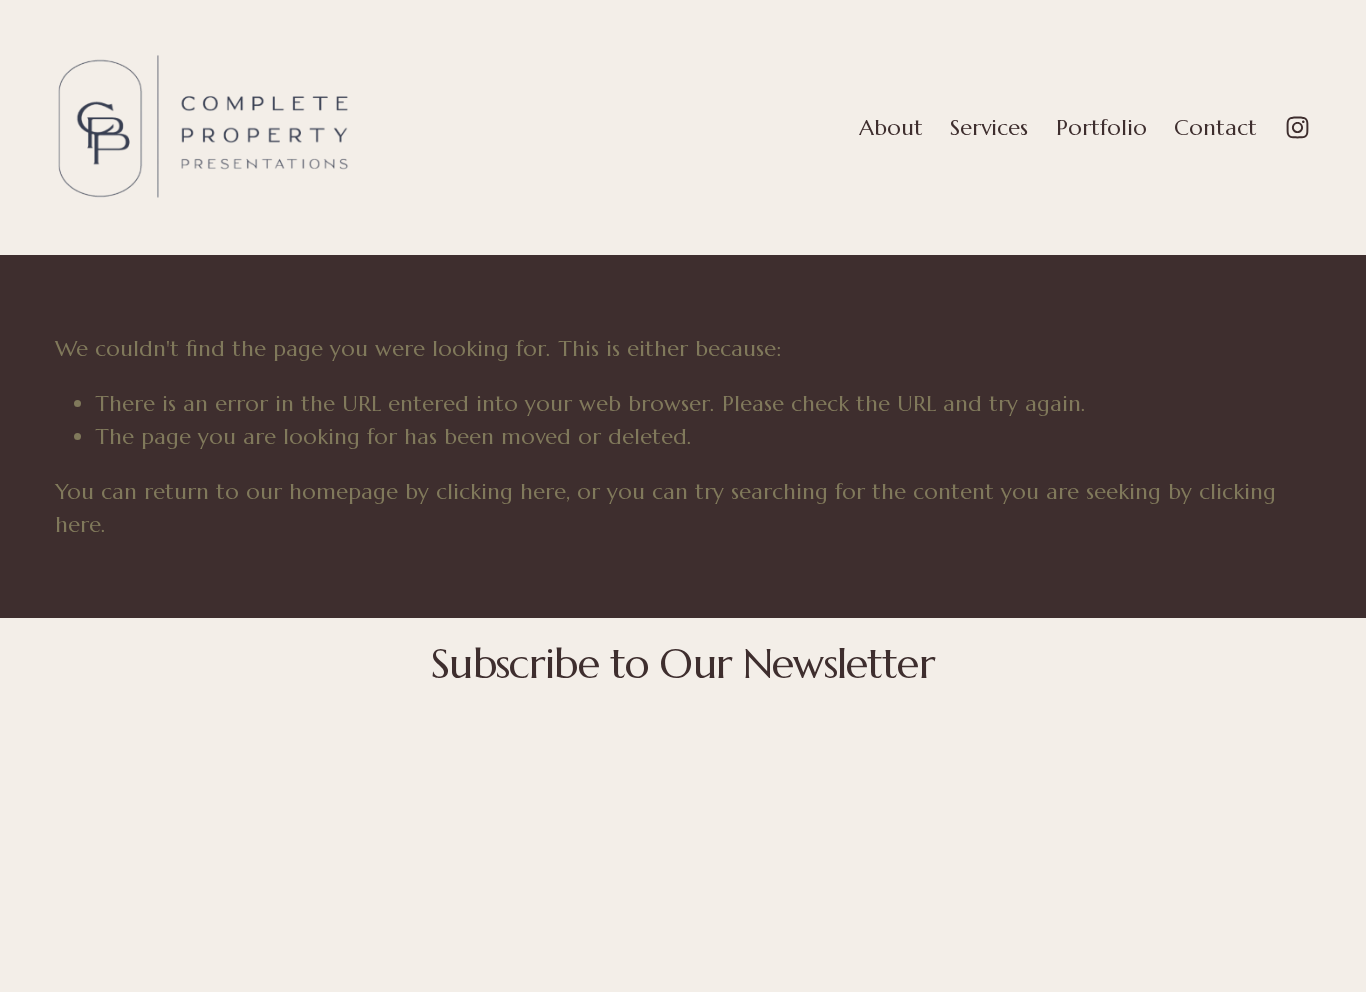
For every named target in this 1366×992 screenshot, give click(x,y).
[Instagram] (1297, 127)
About (891, 127)
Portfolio (1101, 127)
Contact (1215, 127)
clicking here (501, 491)
